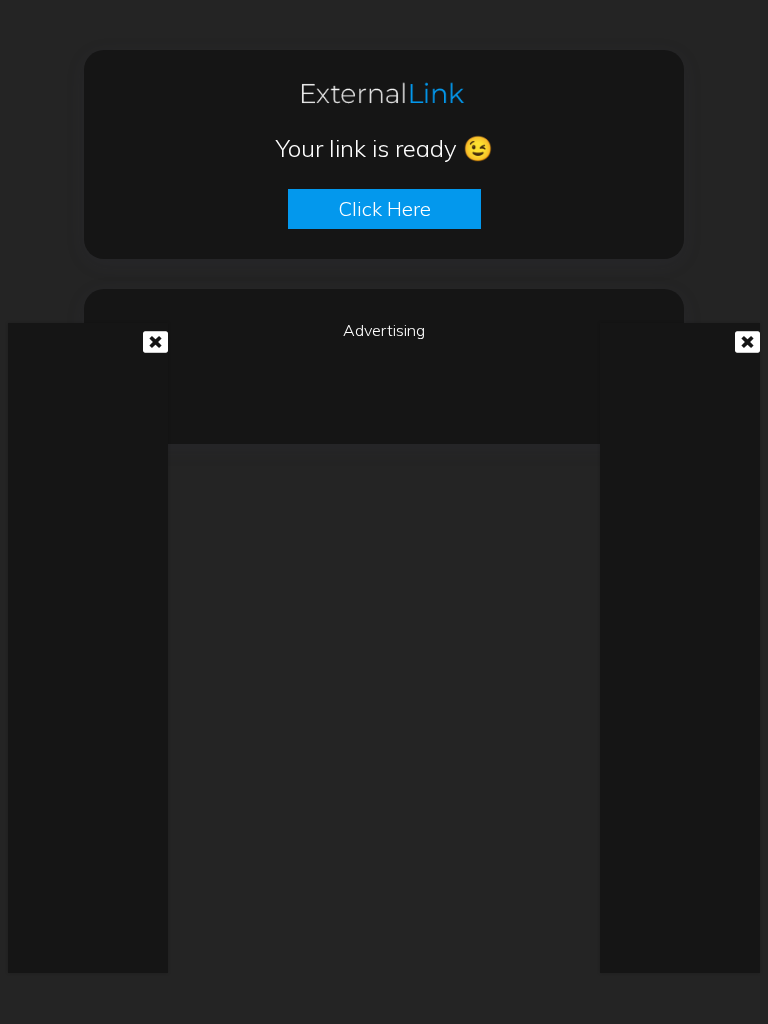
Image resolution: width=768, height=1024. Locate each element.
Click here (384, 208)
